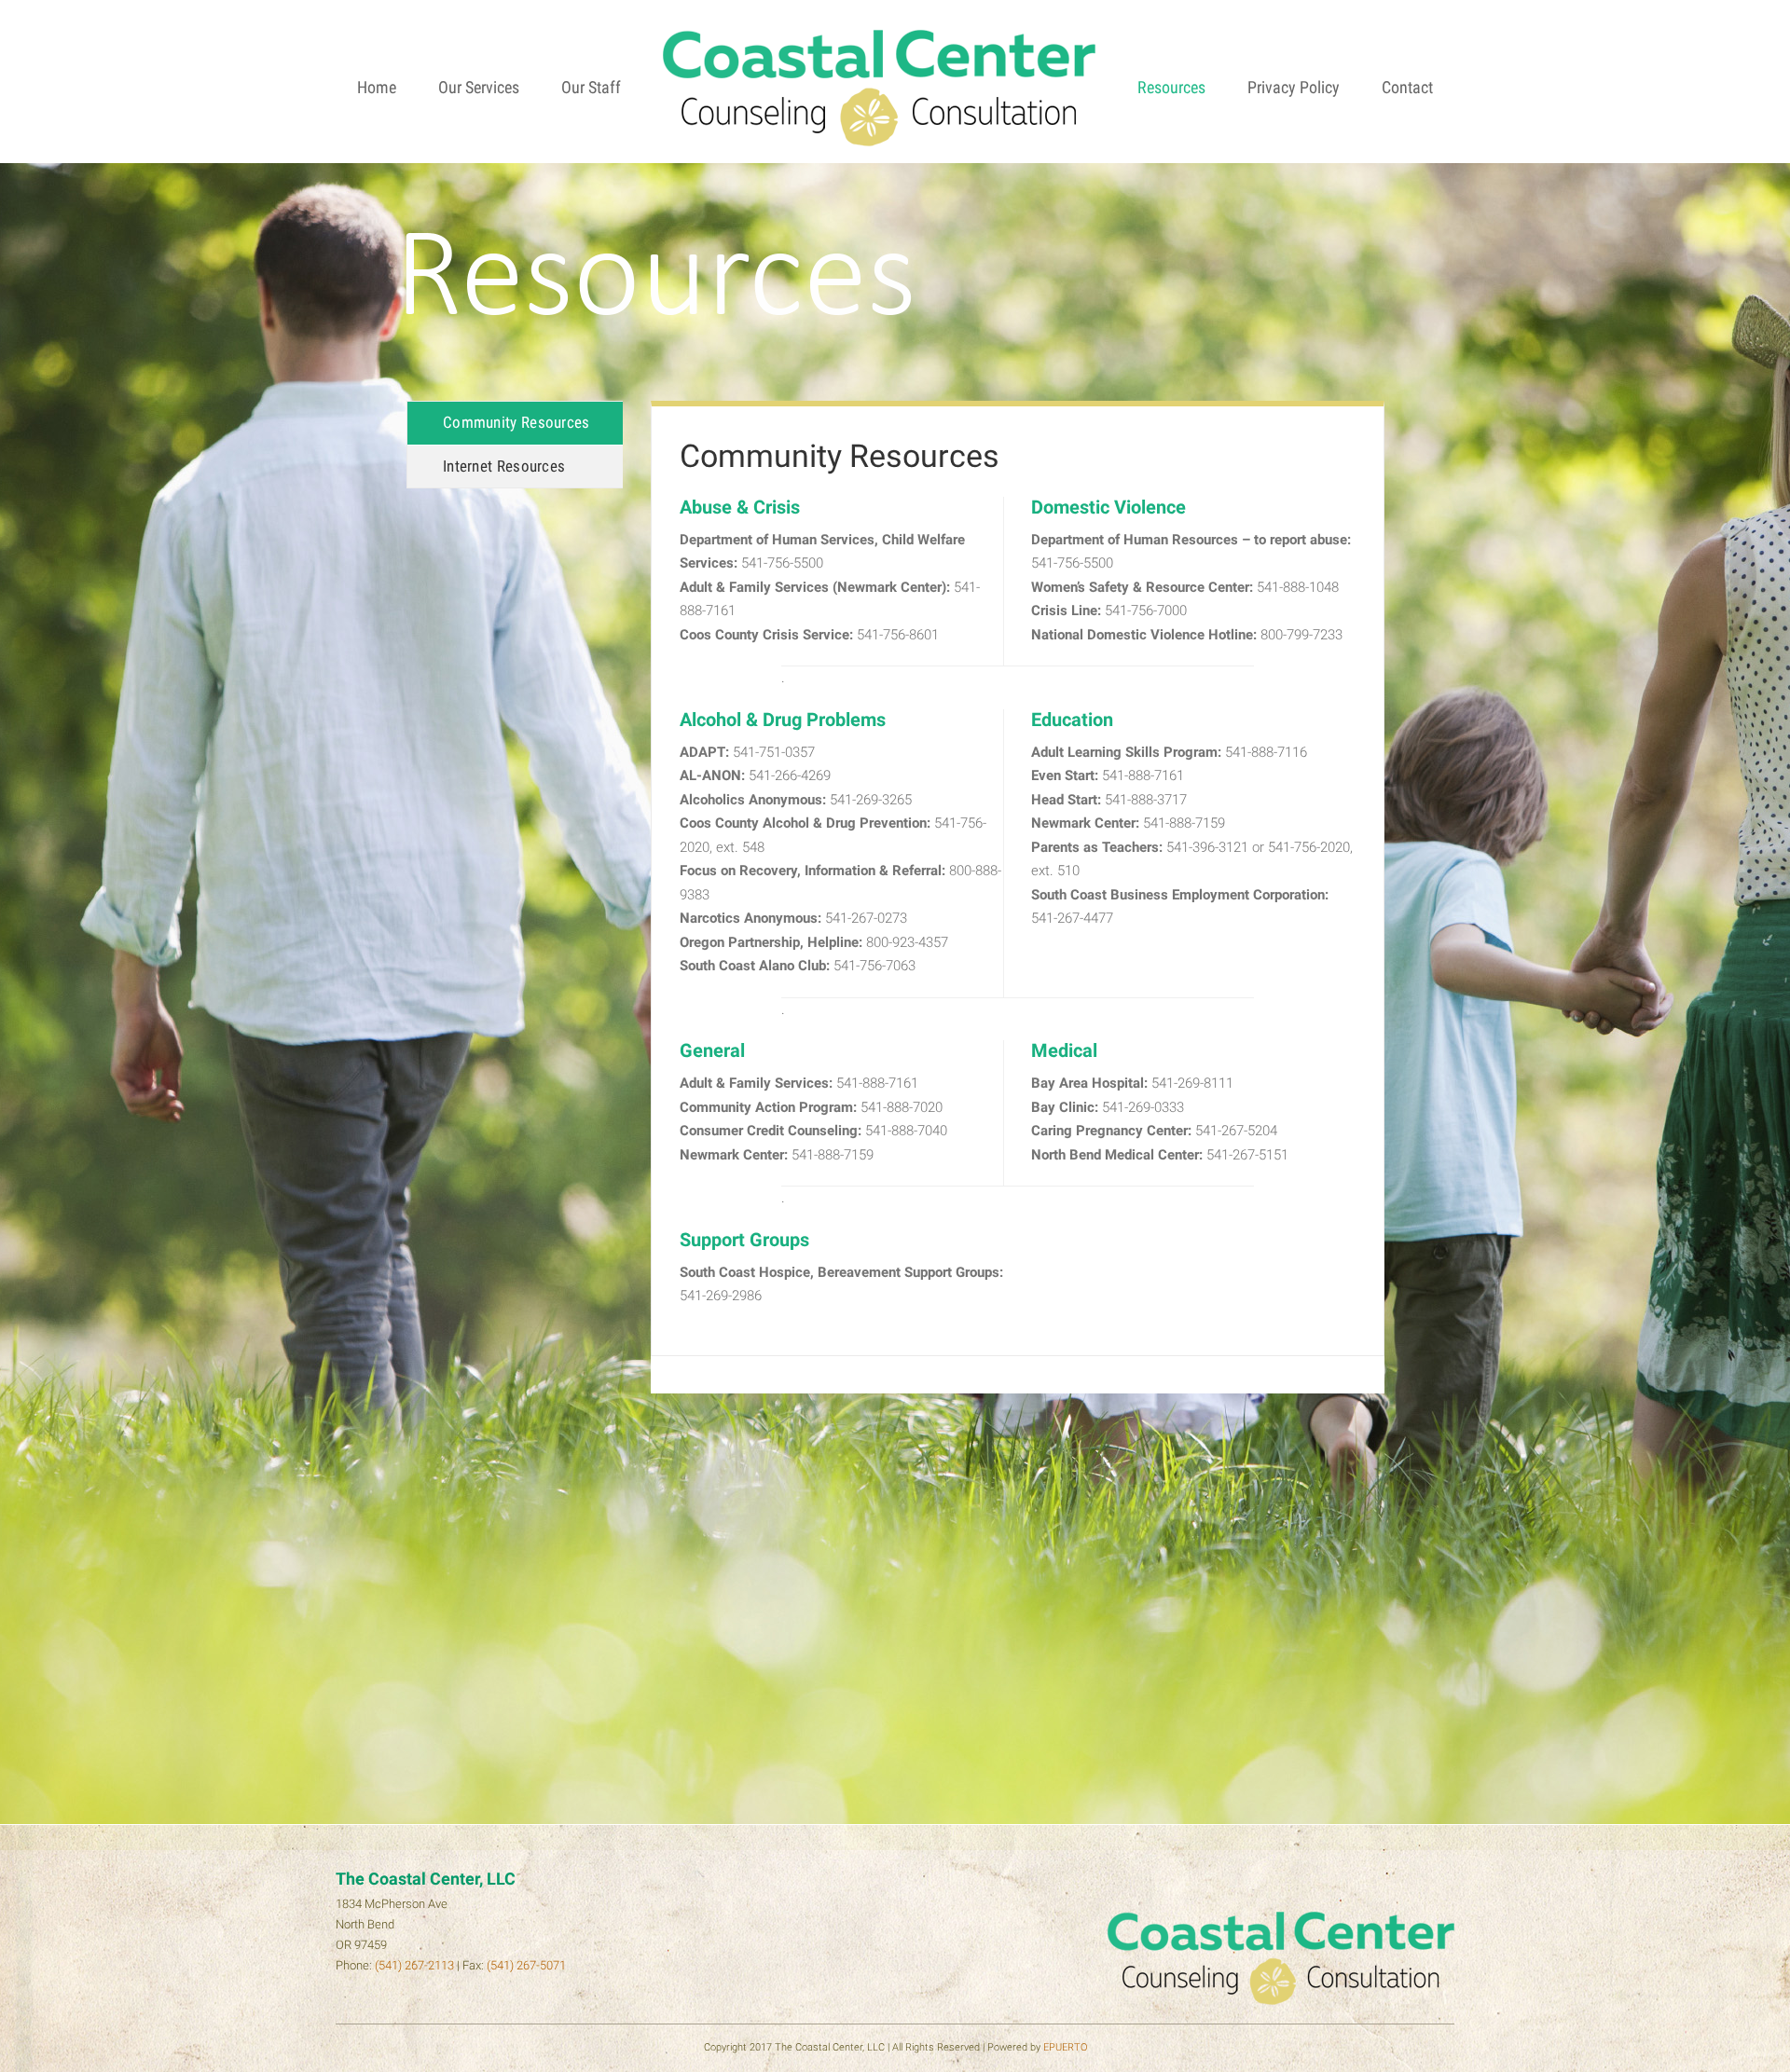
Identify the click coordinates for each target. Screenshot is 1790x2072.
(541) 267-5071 (526, 1965)
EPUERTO (1065, 2047)
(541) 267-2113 (414, 1965)
